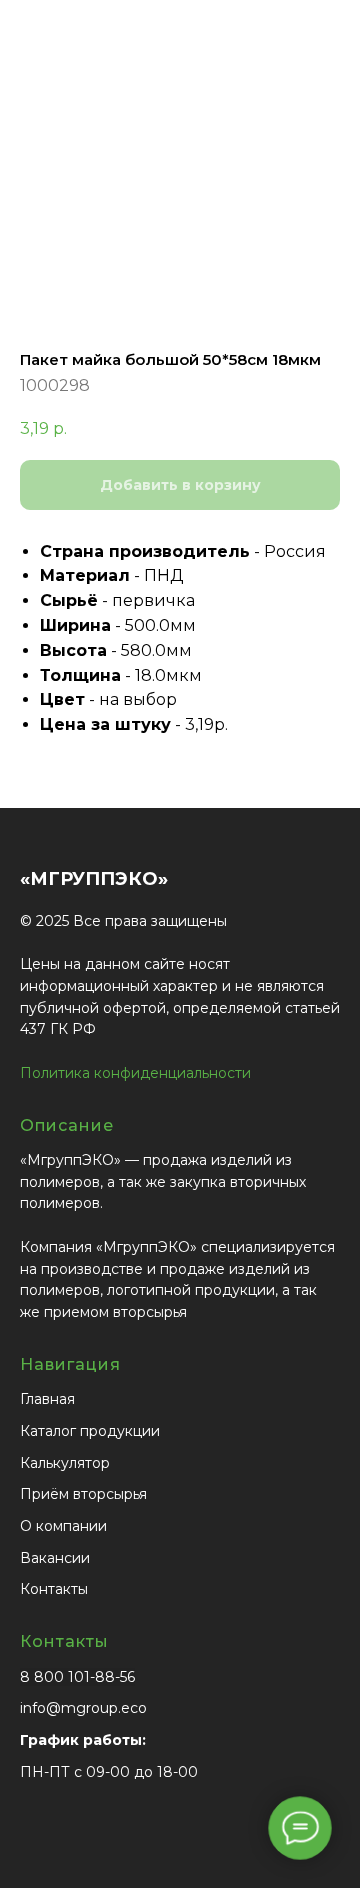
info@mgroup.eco (83, 1708)
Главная (47, 1399)
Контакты (54, 1589)
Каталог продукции (90, 1431)
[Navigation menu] (329, 50)
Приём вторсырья (83, 1494)
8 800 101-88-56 (77, 1677)
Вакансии (55, 1558)
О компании (63, 1526)
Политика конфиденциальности (135, 1073)
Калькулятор (65, 1463)
